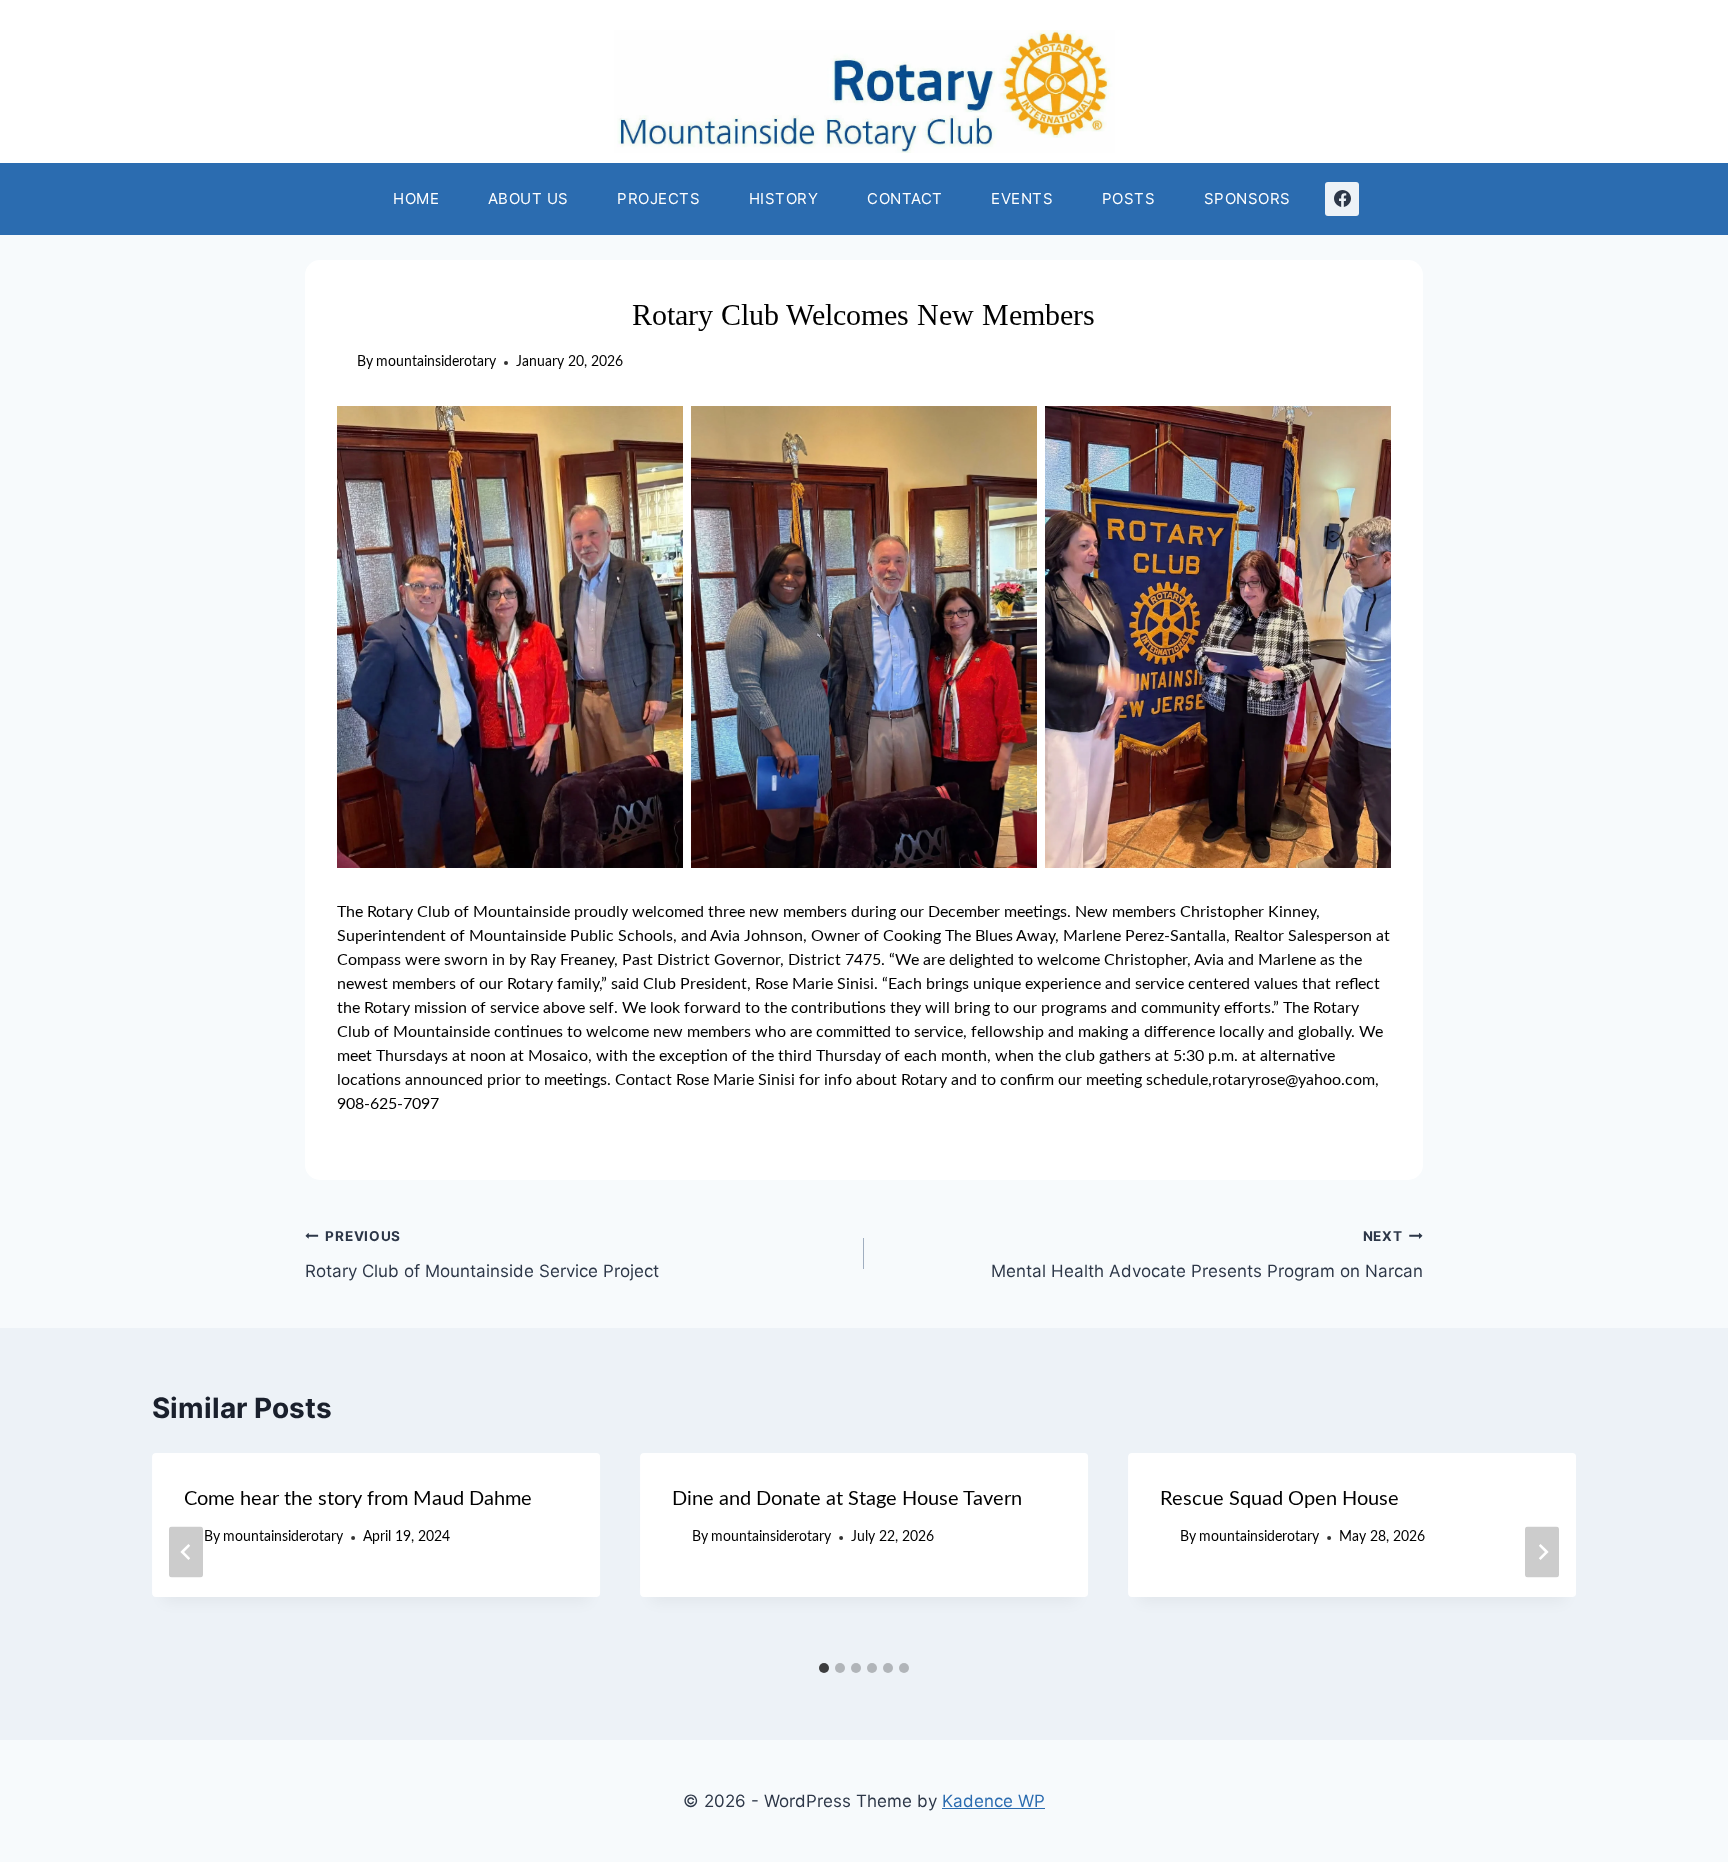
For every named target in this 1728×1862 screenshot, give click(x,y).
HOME (416, 198)
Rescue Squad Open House (1279, 1499)
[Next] (1542, 1552)
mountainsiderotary (436, 362)
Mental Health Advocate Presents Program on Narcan (1207, 1254)
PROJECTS (658, 198)
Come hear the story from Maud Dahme (358, 1499)
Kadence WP (993, 1801)
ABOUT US (528, 198)
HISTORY (784, 198)
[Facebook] (1342, 199)
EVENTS (1022, 198)
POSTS (1129, 198)
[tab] (824, 1668)
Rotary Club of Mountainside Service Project (482, 1254)
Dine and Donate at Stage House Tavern (847, 1499)
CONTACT (905, 198)
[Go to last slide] (186, 1552)
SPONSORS (1247, 198)
